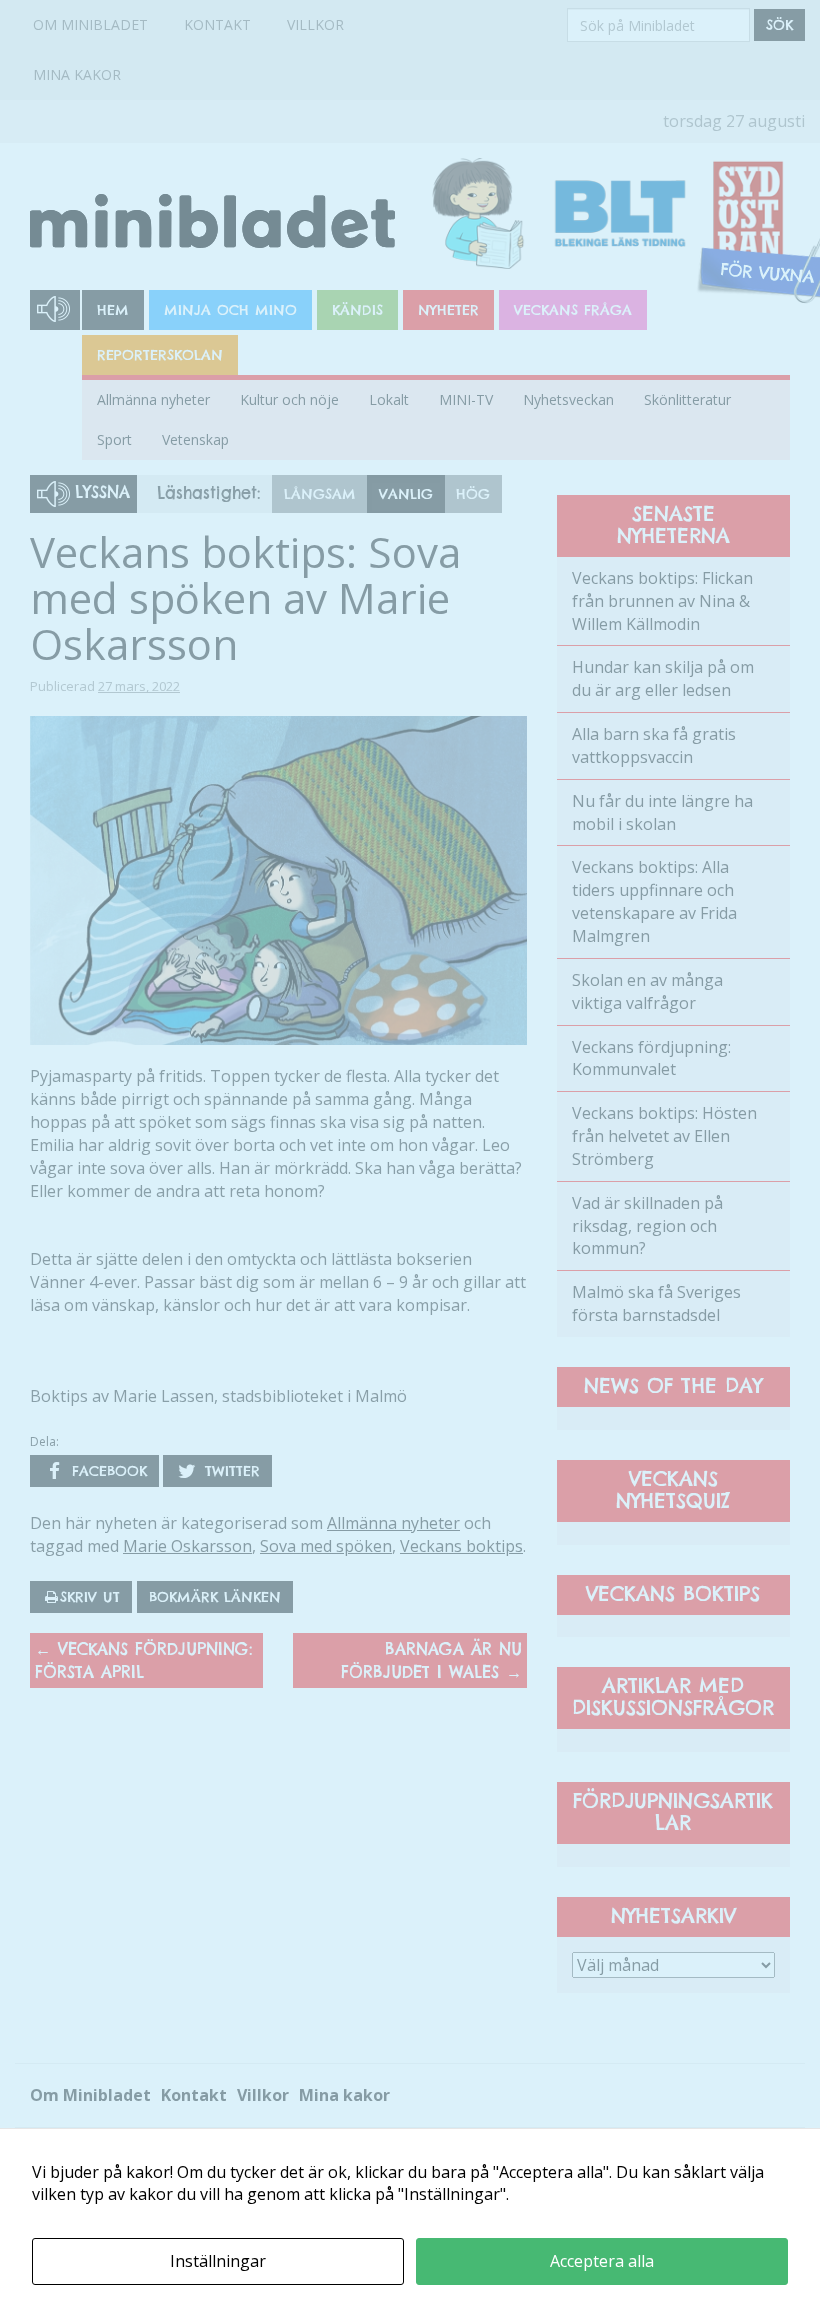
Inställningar (218, 2261)
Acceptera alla (602, 2261)
